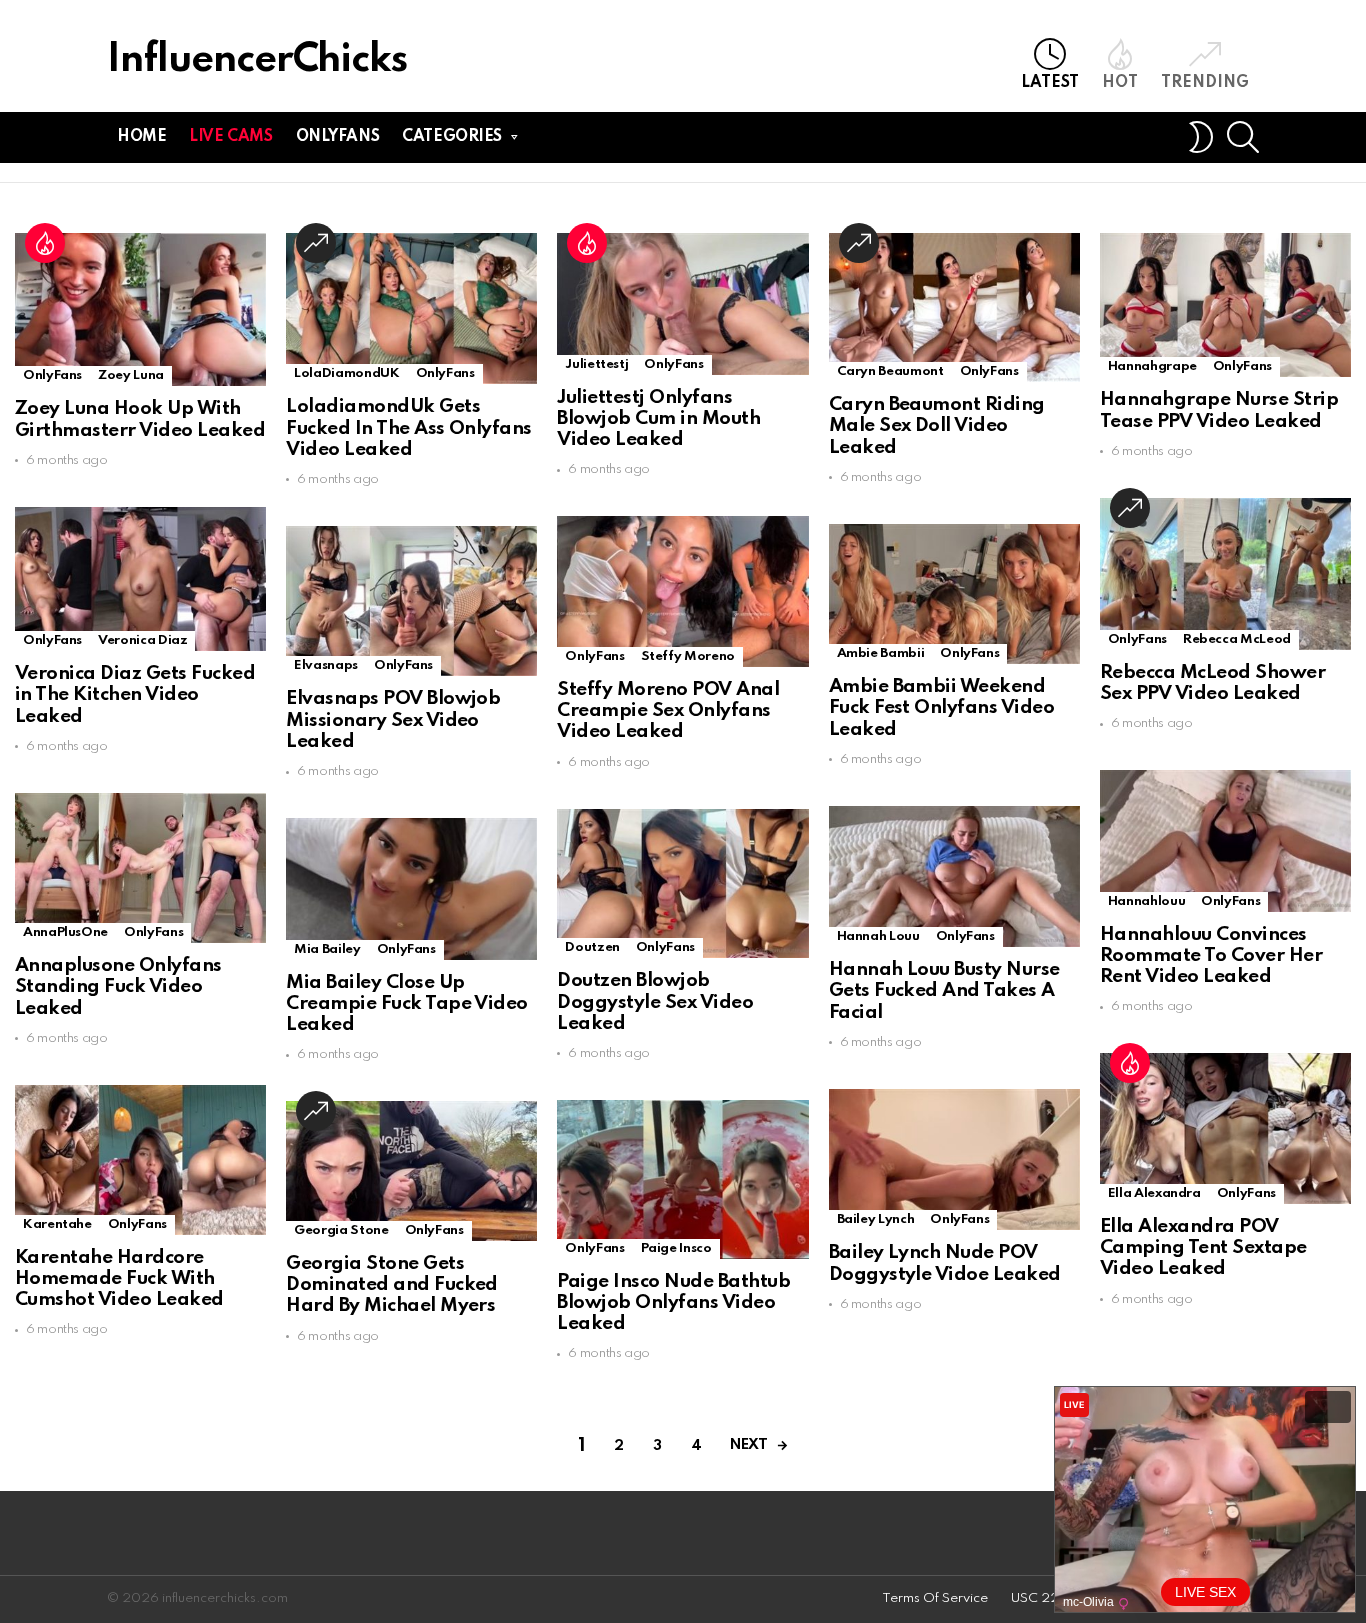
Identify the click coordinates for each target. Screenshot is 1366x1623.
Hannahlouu (1146, 901)
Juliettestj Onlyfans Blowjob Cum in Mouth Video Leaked (658, 419)
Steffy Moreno (688, 656)
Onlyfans (338, 137)
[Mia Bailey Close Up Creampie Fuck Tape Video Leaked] (411, 888)
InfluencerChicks (257, 60)
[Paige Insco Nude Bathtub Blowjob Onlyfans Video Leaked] (682, 1179)
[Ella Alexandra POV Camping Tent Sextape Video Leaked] (1225, 1128)
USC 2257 (1043, 1598)
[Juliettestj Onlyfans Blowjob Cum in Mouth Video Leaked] (682, 303)
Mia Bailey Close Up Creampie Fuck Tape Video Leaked (407, 1004)
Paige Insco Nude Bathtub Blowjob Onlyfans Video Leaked (673, 1303)
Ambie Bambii (881, 653)
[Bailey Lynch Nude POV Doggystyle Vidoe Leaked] (954, 1159)
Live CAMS (230, 137)
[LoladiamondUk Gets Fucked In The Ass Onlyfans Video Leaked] (411, 308)
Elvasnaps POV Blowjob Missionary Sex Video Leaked (393, 720)
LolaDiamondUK (346, 373)
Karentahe (57, 1224)
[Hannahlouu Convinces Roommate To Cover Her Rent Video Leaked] (1225, 840)
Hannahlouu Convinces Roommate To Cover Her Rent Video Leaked (1211, 956)
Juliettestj (596, 364)
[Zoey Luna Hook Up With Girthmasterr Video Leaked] (140, 309)
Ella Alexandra (1154, 1193)
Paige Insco (676, 1248)
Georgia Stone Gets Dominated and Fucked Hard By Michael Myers (392, 1285)
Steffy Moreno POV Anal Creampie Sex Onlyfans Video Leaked (668, 711)
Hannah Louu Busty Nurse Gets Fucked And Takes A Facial (944, 991)
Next (748, 1445)
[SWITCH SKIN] (1201, 137)
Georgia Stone (341, 1230)
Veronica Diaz (142, 640)
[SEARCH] (1243, 137)
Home (141, 137)
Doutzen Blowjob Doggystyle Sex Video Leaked (655, 1002)
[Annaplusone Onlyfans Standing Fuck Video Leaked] (140, 868)
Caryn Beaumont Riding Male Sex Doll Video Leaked (937, 426)
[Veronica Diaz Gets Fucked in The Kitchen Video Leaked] (140, 579)
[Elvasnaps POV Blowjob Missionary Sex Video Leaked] (411, 601)
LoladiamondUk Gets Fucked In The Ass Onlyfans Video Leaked (409, 428)
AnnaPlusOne (65, 932)
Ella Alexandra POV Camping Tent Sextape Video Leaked (1203, 1248)
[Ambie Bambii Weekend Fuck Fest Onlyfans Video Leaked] (954, 594)
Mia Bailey (327, 949)
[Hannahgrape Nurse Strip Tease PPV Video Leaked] (1225, 305)
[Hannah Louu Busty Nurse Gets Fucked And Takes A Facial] (954, 876)
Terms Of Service (935, 1598)
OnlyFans (52, 375)
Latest (1050, 83)
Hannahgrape (1152, 366)
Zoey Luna (131, 375)
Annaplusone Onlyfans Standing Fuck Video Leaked (118, 987)
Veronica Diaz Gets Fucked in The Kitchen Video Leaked (135, 695)
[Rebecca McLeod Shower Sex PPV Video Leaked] (1225, 574)
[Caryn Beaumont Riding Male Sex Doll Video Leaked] (954, 307)
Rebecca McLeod (1237, 639)
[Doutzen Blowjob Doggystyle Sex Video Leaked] (682, 884)
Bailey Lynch (876, 1219)
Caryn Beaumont (890, 371)
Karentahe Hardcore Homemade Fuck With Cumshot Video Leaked (119, 1279)
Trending (1205, 83)
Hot (1120, 83)
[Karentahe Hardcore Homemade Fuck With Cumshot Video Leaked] (140, 1160)
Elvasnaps (326, 665)
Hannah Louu (878, 936)
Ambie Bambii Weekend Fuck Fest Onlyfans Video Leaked (942, 708)
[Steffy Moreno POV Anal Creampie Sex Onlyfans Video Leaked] (682, 591)
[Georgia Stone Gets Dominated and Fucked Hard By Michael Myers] (411, 1170)
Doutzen (592, 947)
